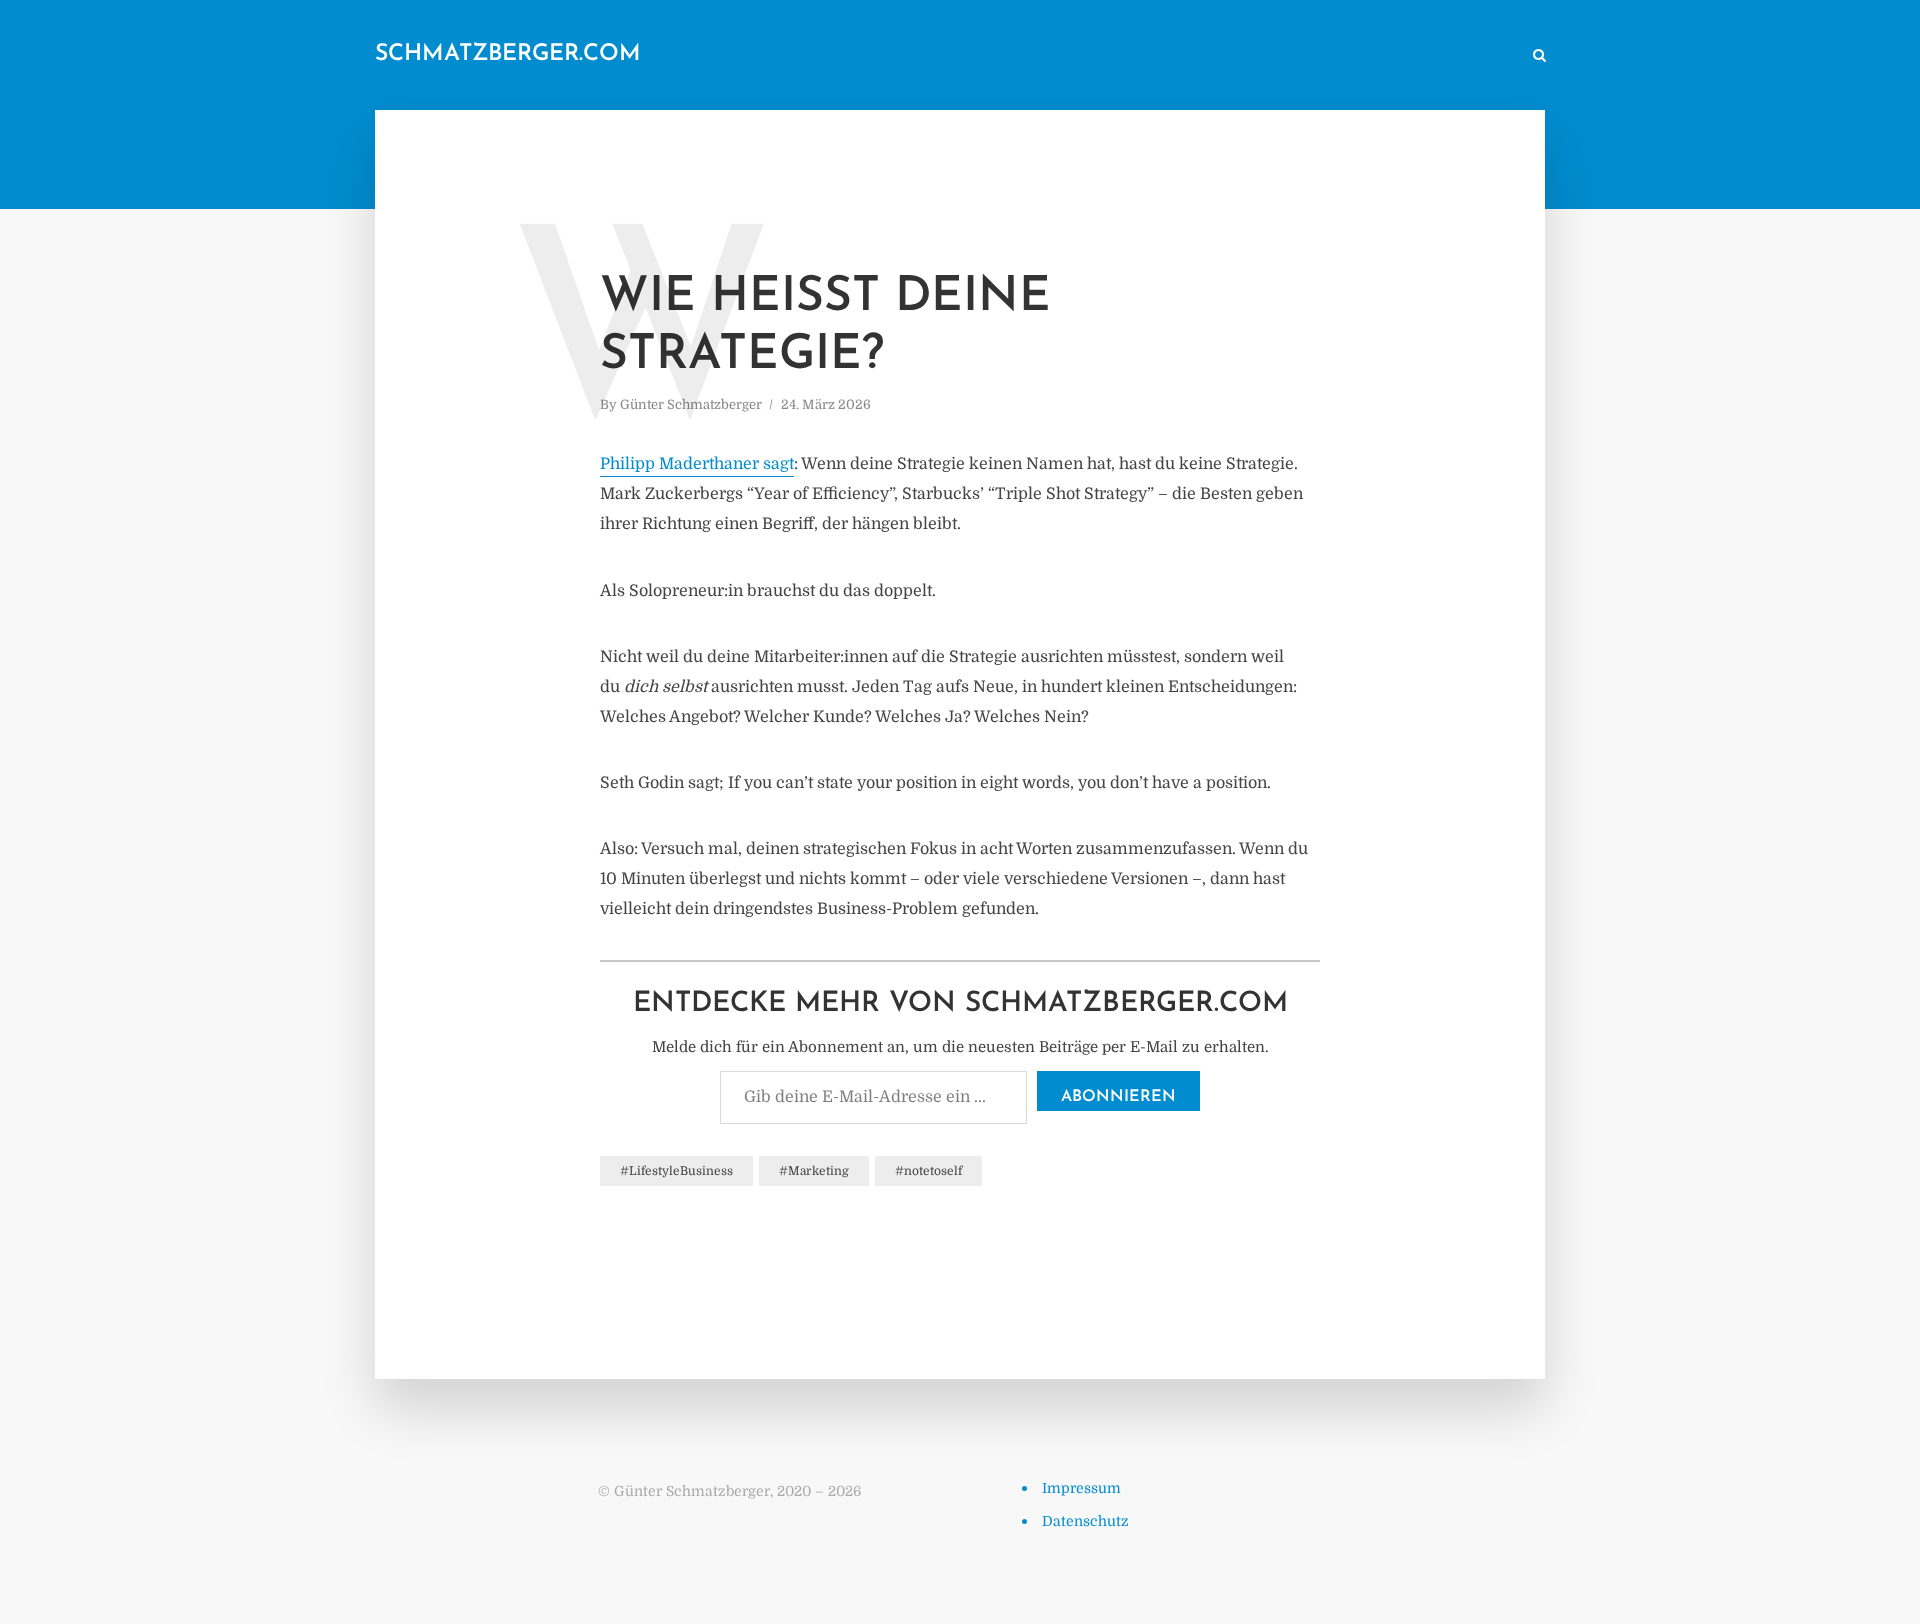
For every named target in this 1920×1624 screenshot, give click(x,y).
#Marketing (814, 1171)
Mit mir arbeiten (1454, 56)
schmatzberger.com (508, 54)
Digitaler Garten (1232, 56)
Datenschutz (1085, 1521)
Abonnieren (1118, 1097)
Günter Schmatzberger (691, 404)
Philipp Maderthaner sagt (697, 464)
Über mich (1344, 56)
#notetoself (928, 1171)
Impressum (1081, 1488)
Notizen (1126, 56)
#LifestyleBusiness (676, 1171)
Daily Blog (1039, 56)
